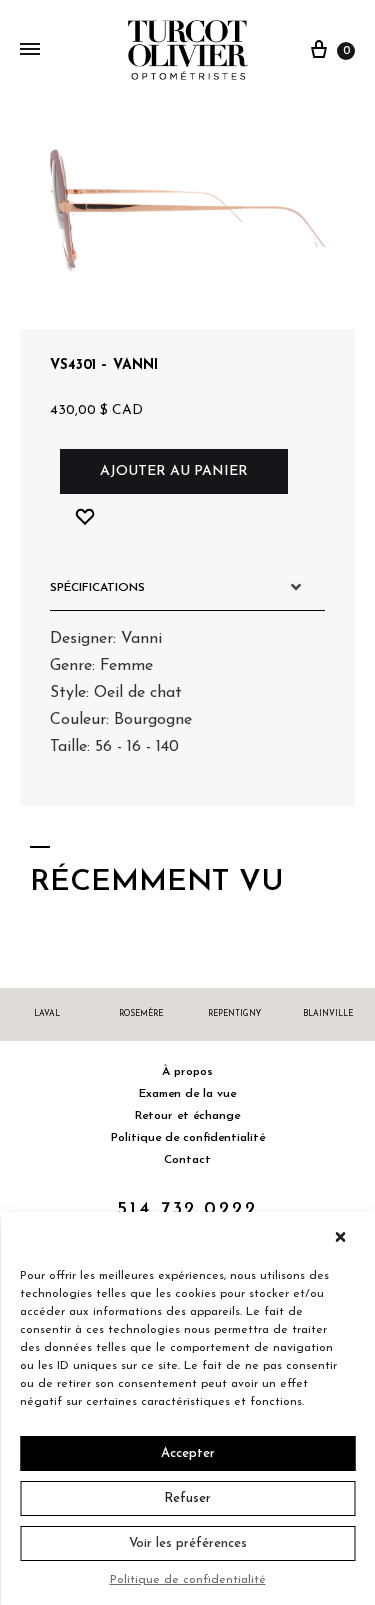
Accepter (188, 1453)
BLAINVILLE (328, 1014)
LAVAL (47, 1014)
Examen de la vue (187, 1094)
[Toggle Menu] (30, 51)
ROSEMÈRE (141, 1014)
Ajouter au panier (174, 471)
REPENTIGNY (234, 1014)
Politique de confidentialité (188, 1580)
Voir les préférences (188, 1543)
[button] (345, 1237)
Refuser (187, 1498)
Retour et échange (187, 1116)
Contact (187, 1160)
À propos (187, 1072)
